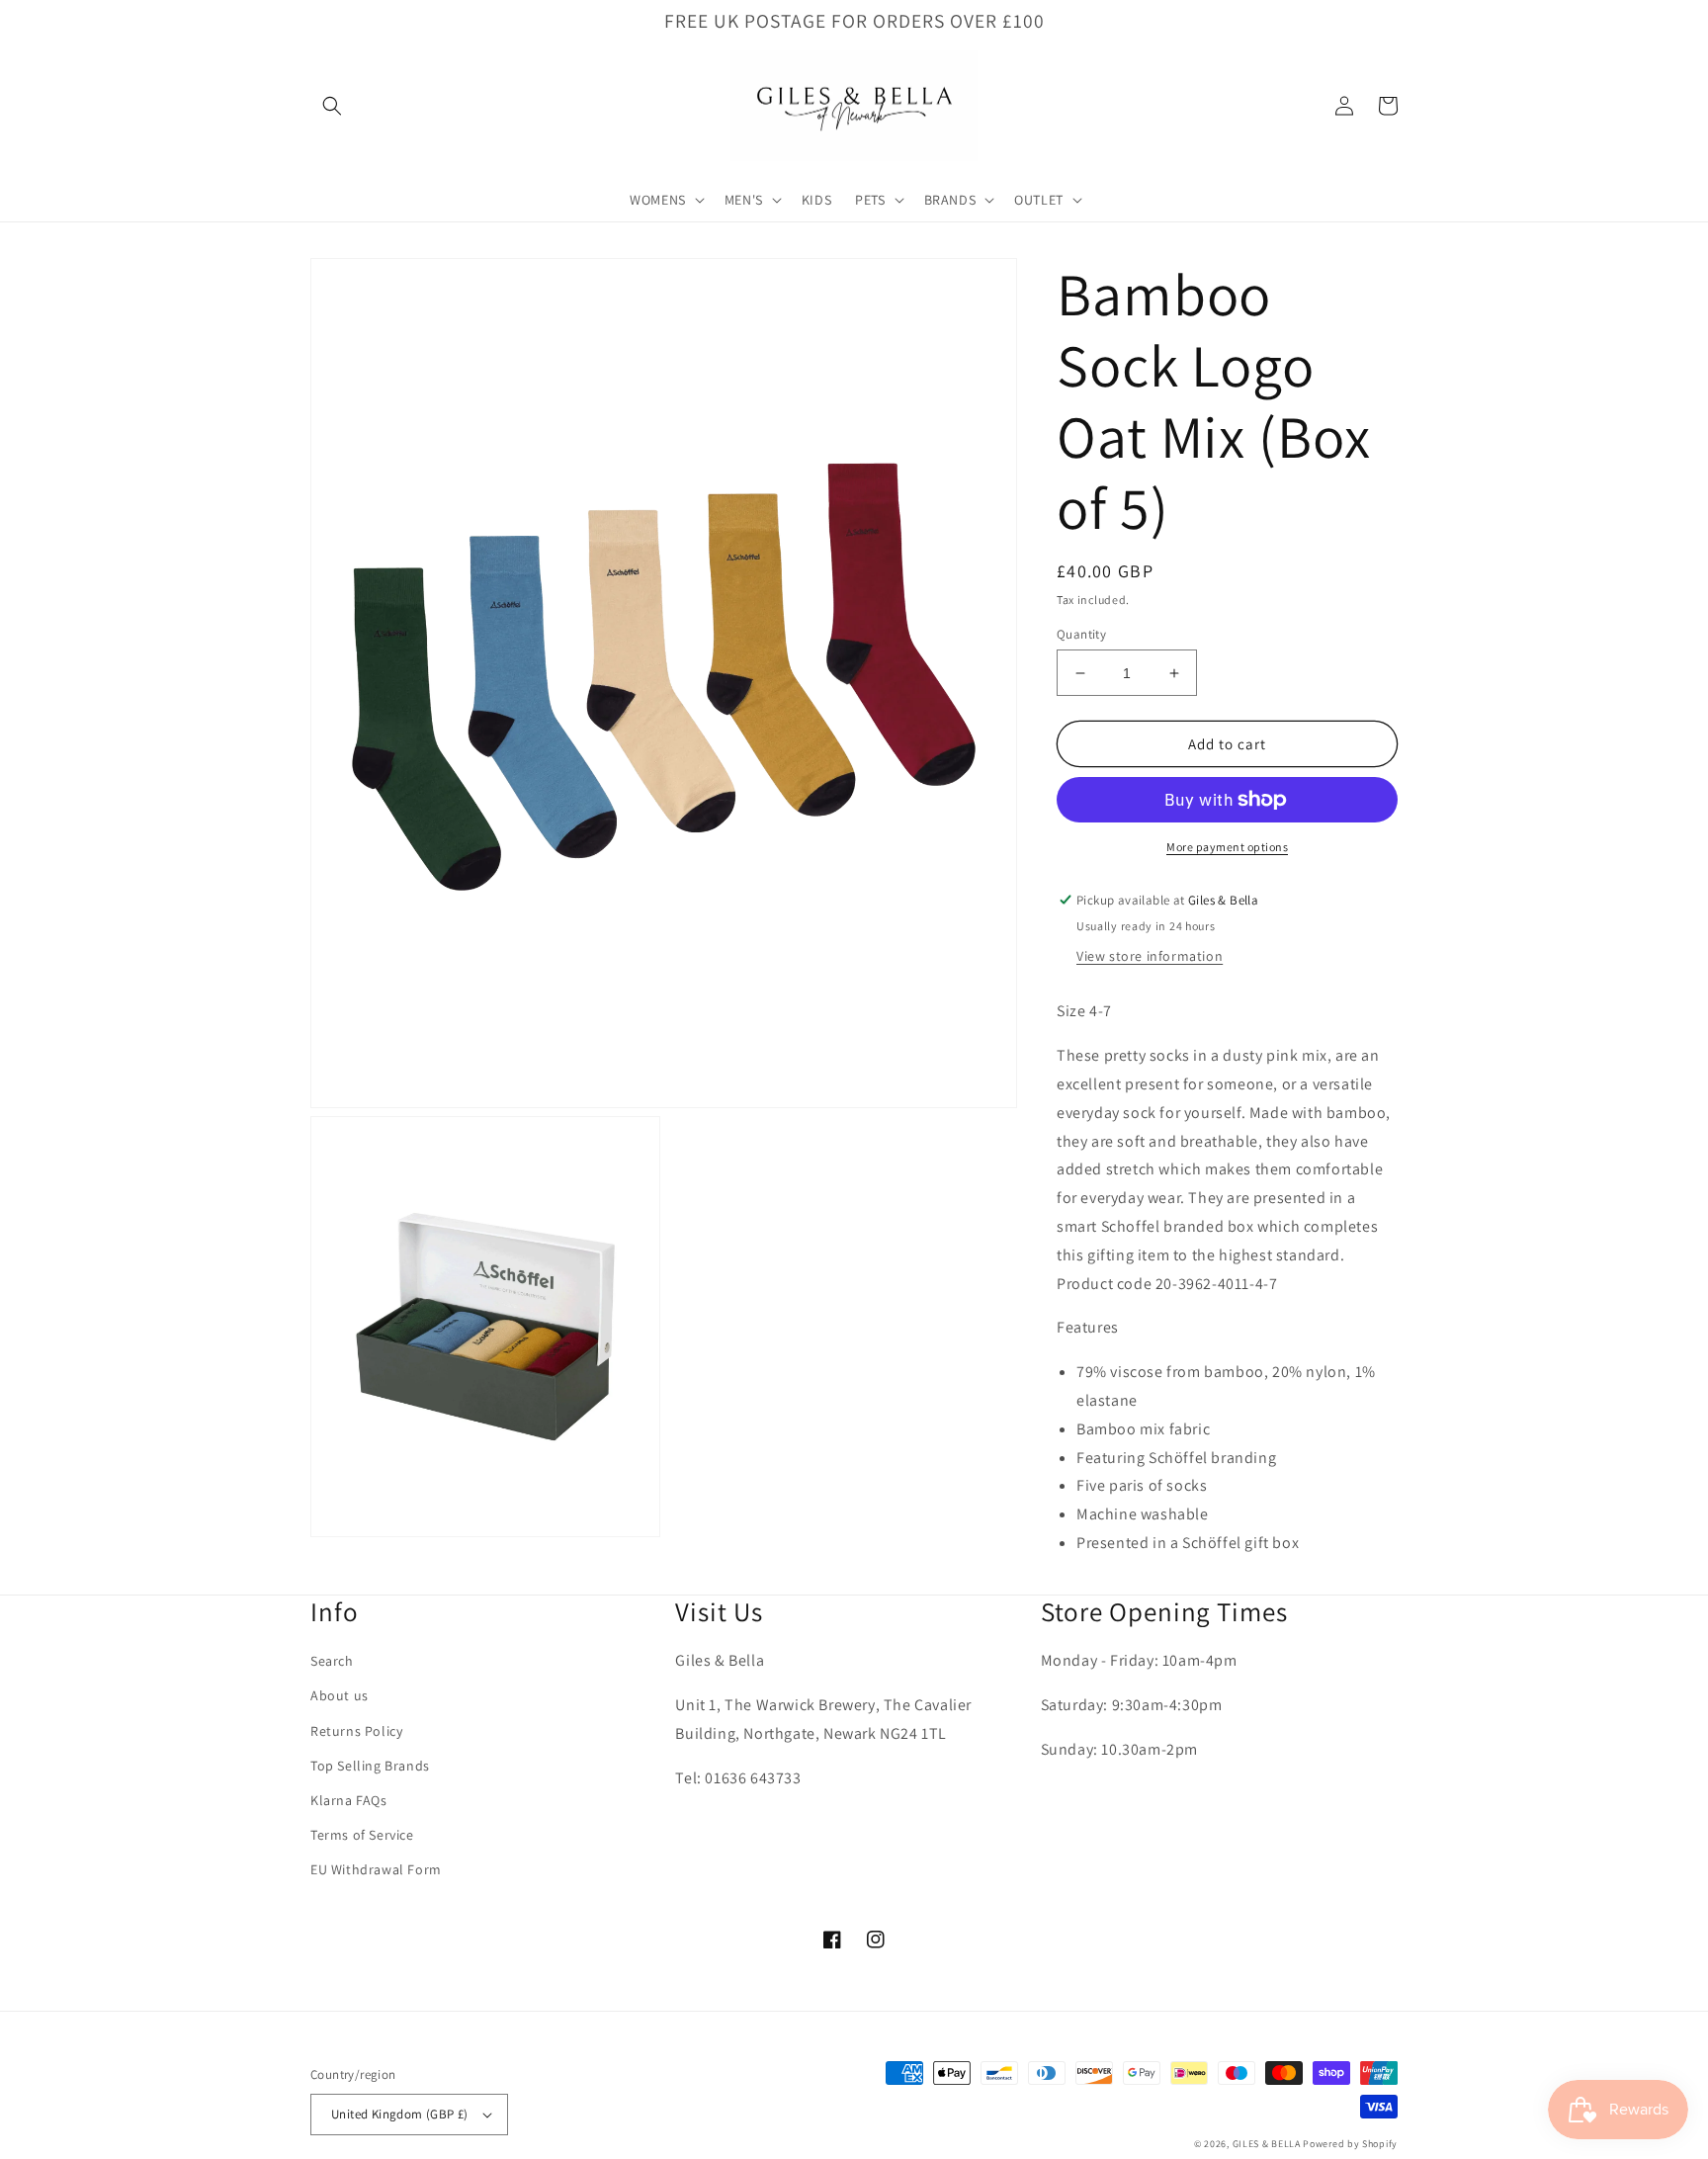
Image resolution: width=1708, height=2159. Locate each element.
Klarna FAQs (349, 1800)
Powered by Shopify (1350, 2144)
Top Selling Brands (370, 1766)
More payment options (1227, 847)
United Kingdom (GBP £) (400, 2114)
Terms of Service (362, 1835)
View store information (1150, 956)
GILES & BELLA (1267, 2144)
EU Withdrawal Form (376, 1869)
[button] (332, 106)
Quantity (1081, 634)
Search (332, 1661)
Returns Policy (356, 1731)
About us (340, 1695)
